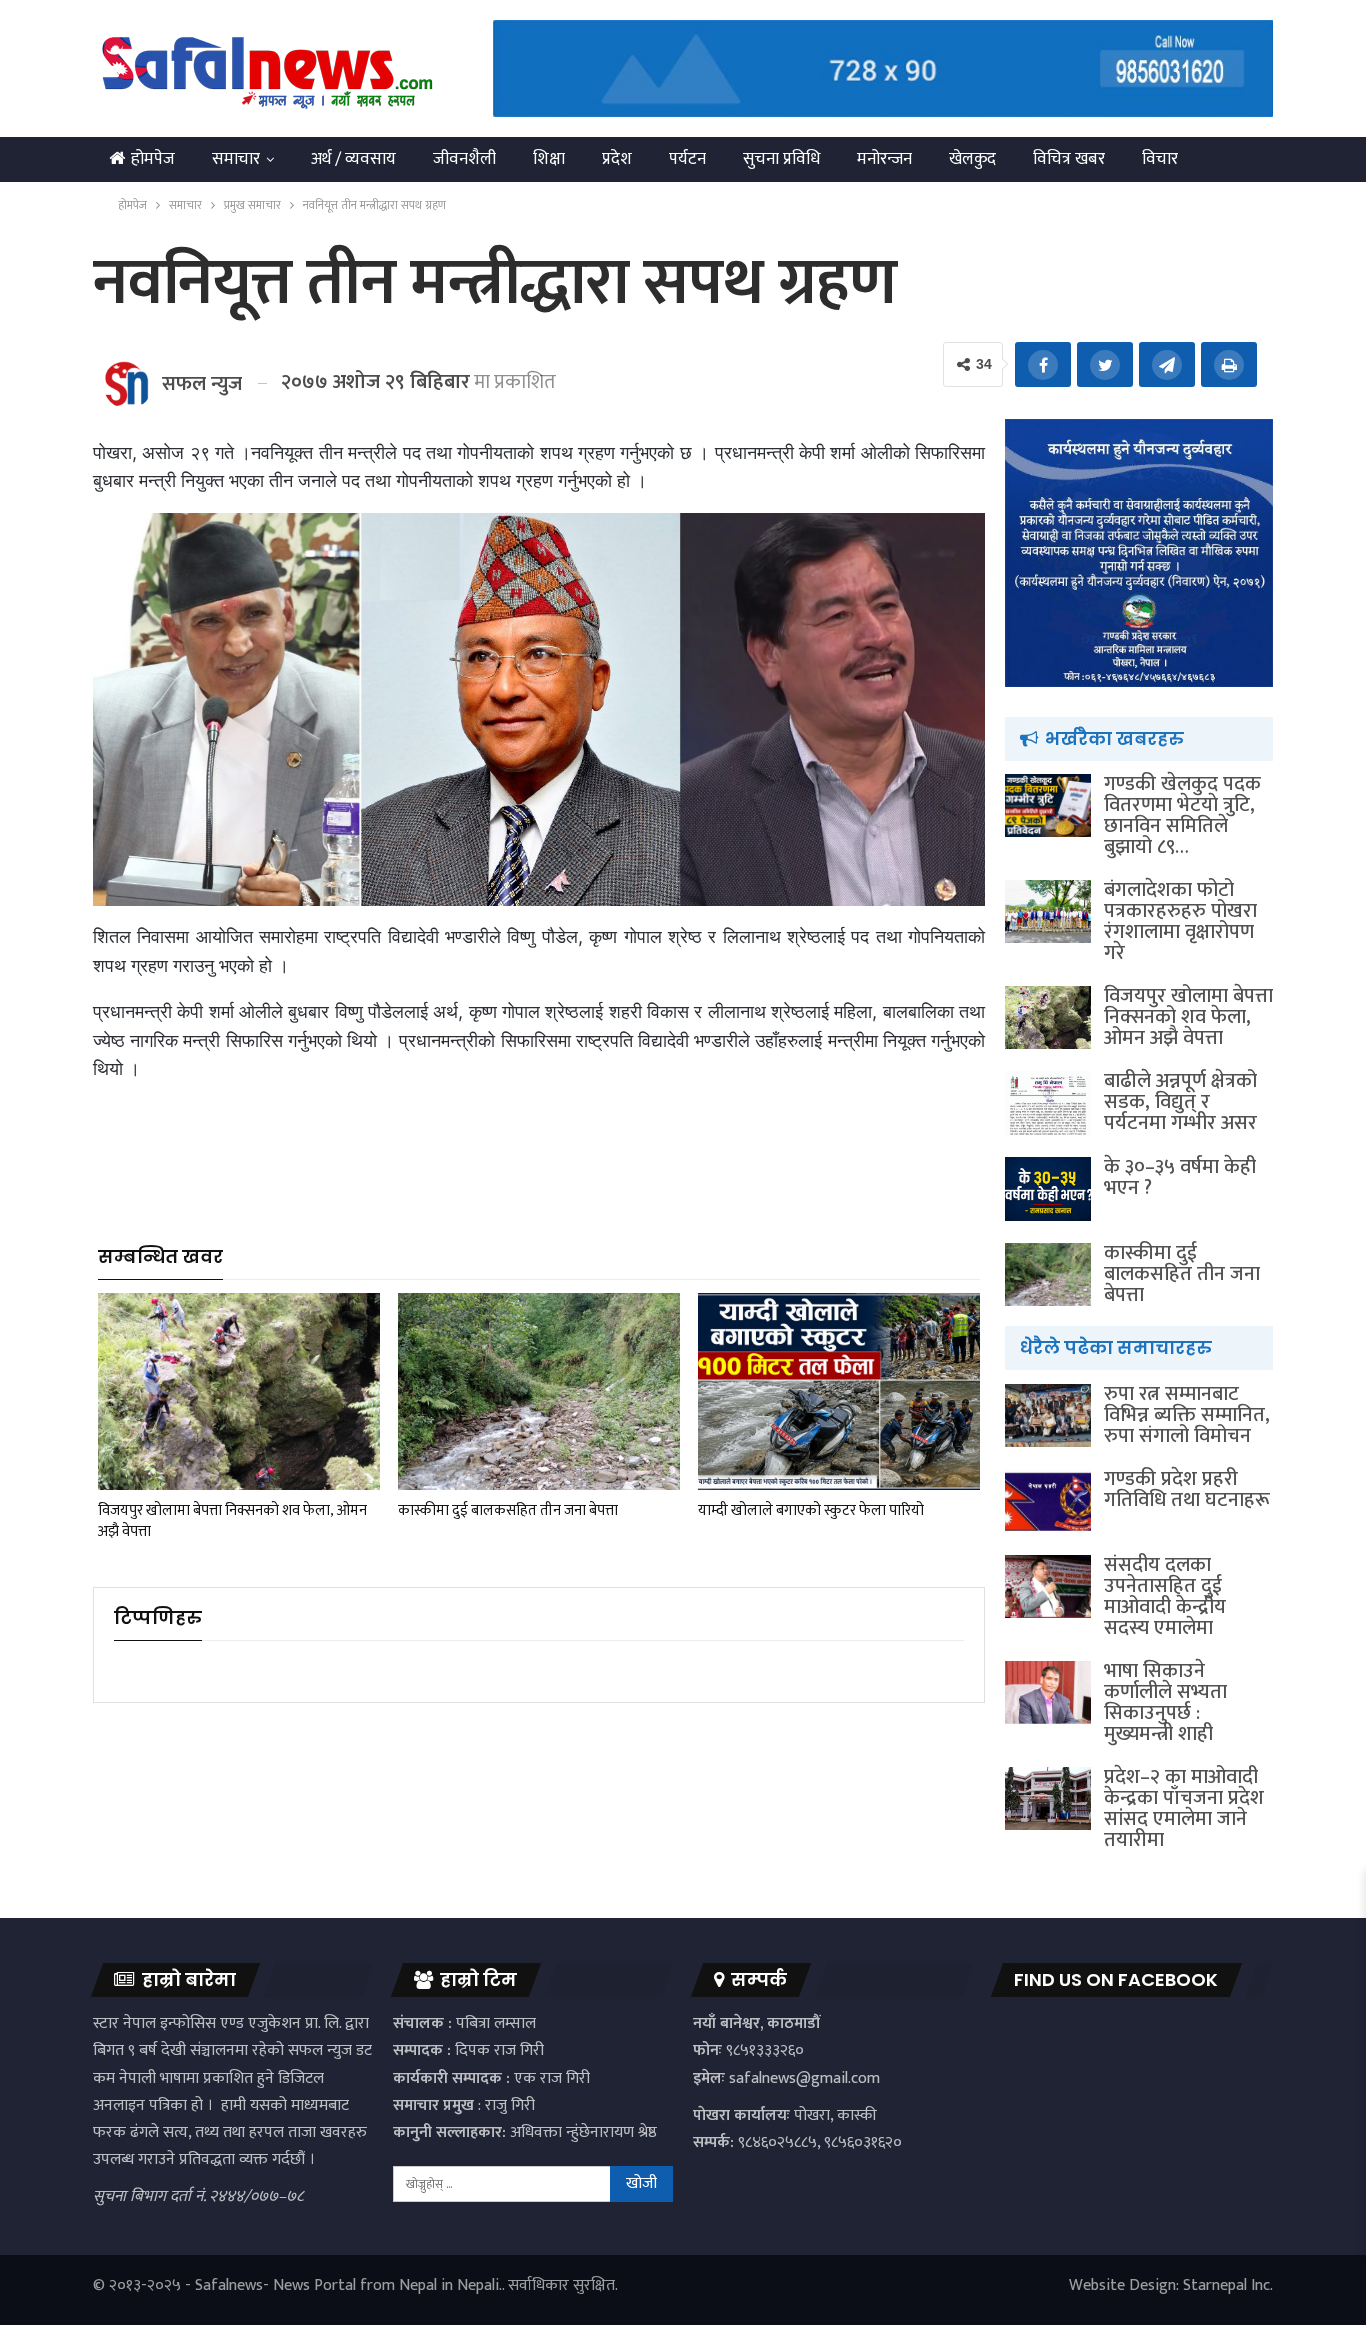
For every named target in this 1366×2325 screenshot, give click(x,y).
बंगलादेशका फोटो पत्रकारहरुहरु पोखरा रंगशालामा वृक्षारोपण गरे (1180, 921)
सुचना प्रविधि (781, 159)
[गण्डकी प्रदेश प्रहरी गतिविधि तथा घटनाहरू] (1048, 1501)
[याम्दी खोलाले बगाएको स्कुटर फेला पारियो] (839, 1391)
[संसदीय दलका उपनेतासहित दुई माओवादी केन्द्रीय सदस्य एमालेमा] (1048, 1587)
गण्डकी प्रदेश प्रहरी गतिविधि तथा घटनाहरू (1187, 1489)
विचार (1160, 159)
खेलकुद (972, 159)
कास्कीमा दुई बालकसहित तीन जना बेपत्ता (1182, 1274)
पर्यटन (687, 159)
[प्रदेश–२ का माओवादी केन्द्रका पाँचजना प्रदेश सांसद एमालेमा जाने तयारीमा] (1048, 1799)
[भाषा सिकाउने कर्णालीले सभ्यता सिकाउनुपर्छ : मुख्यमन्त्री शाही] (1048, 1693)
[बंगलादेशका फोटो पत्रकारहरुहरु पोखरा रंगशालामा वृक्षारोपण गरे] (1048, 912)
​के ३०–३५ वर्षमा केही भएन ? (1180, 1177)
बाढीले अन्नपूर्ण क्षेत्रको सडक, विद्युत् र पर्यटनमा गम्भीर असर (1180, 1102)
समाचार (236, 159)
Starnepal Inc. (1228, 2285)
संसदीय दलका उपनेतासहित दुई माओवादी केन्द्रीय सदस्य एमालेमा (1165, 1596)
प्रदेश (617, 159)
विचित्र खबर (1069, 159)
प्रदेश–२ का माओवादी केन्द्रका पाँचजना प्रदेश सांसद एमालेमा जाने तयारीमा (1184, 1808)
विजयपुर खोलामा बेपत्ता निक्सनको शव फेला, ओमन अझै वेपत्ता (1188, 1017)
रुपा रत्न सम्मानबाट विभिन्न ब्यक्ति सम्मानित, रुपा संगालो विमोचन (1187, 1415)
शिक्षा (549, 159)
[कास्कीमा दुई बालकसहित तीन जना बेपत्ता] (539, 1391)
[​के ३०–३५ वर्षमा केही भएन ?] (1048, 1189)
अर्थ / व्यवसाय (353, 159)
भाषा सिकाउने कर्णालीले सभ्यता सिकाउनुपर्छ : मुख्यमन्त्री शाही (1165, 1702)
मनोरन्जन (884, 159)
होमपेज (153, 159)
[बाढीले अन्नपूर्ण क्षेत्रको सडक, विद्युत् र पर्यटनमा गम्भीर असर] (1048, 1103)
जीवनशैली (464, 159)
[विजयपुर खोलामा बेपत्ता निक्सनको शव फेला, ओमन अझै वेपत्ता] (239, 1391)
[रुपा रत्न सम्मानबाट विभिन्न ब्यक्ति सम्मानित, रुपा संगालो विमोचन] (1048, 1416)
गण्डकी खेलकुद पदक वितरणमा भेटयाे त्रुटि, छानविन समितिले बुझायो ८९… (1182, 815)
